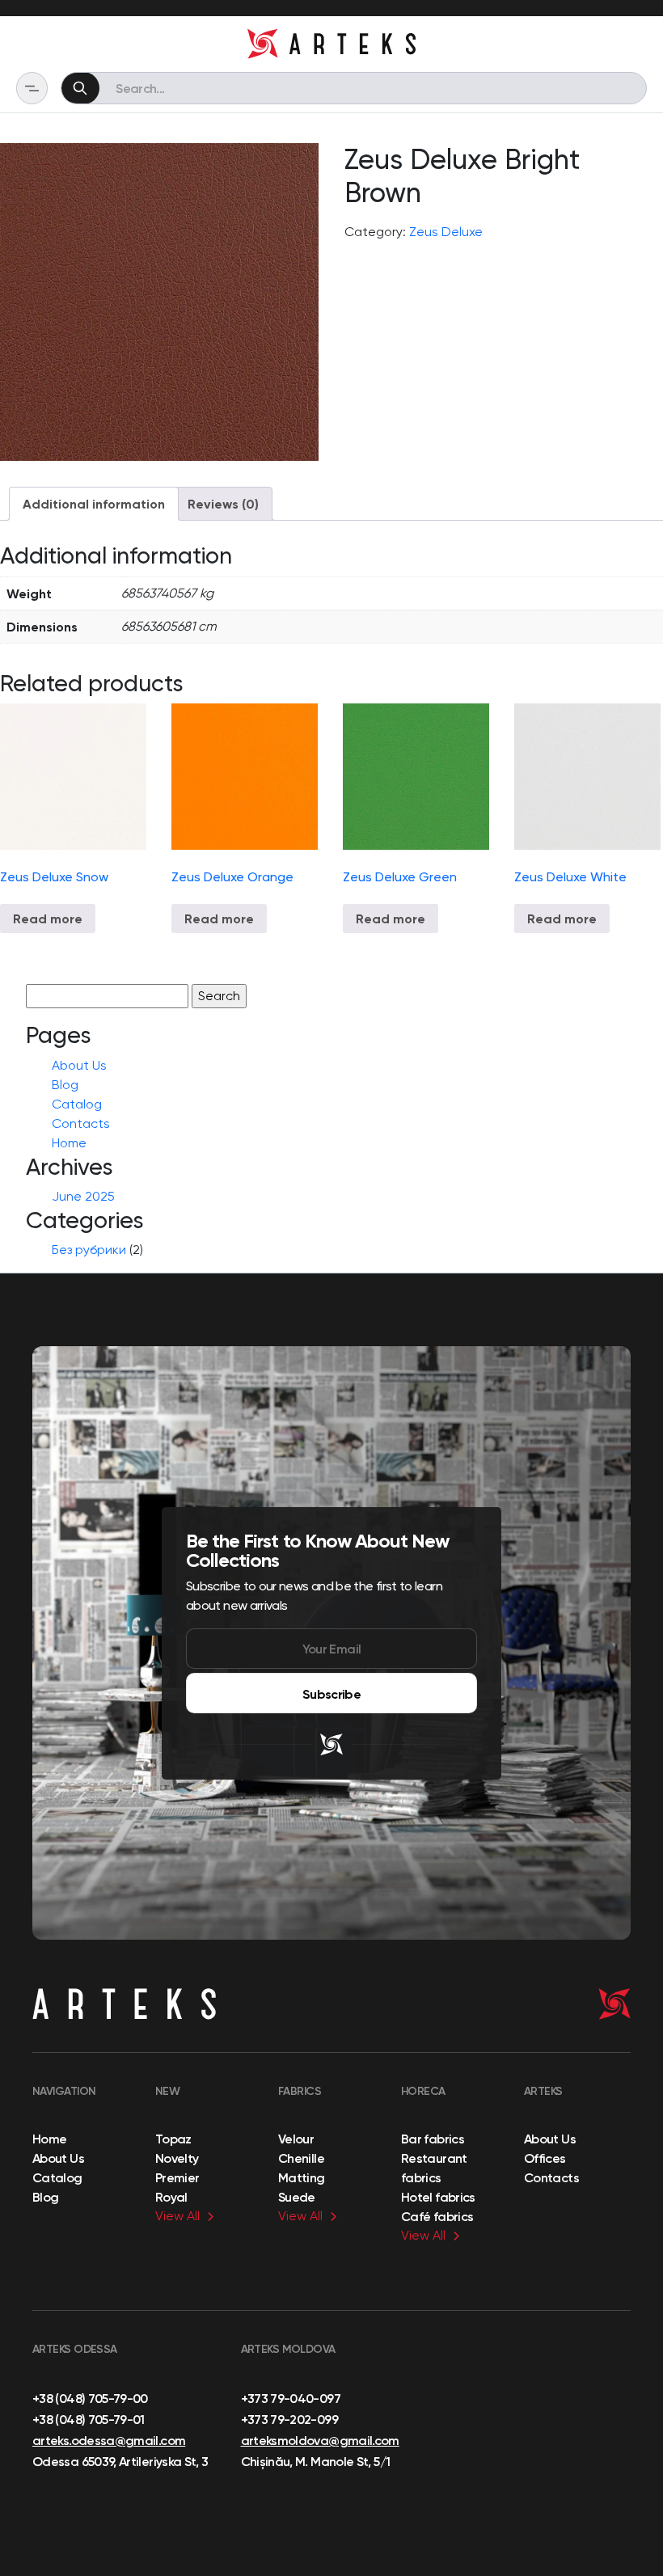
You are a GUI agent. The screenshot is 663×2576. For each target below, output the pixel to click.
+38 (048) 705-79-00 (90, 2398)
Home (69, 1143)
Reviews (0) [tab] (223, 504)
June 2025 (83, 1196)
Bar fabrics (433, 2139)
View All (177, 2216)
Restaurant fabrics (434, 2168)
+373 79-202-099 (289, 2419)
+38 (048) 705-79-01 (89, 2419)
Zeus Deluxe (446, 232)
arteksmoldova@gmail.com (320, 2440)
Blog (65, 1085)
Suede (297, 2197)
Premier (177, 2177)
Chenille (301, 2158)
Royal (171, 2197)
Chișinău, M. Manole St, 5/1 (316, 2461)
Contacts (81, 1123)
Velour (296, 2139)
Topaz (173, 2139)
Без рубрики (89, 1250)
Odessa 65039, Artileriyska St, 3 (120, 2461)
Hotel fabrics (438, 2197)
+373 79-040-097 (291, 2398)
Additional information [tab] (94, 504)
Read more (48, 918)
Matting (302, 2177)
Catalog (77, 1104)
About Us (79, 1065)
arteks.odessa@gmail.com (109, 2440)
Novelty (177, 2158)
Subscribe (331, 1694)
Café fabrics (437, 2216)
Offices (545, 2158)
